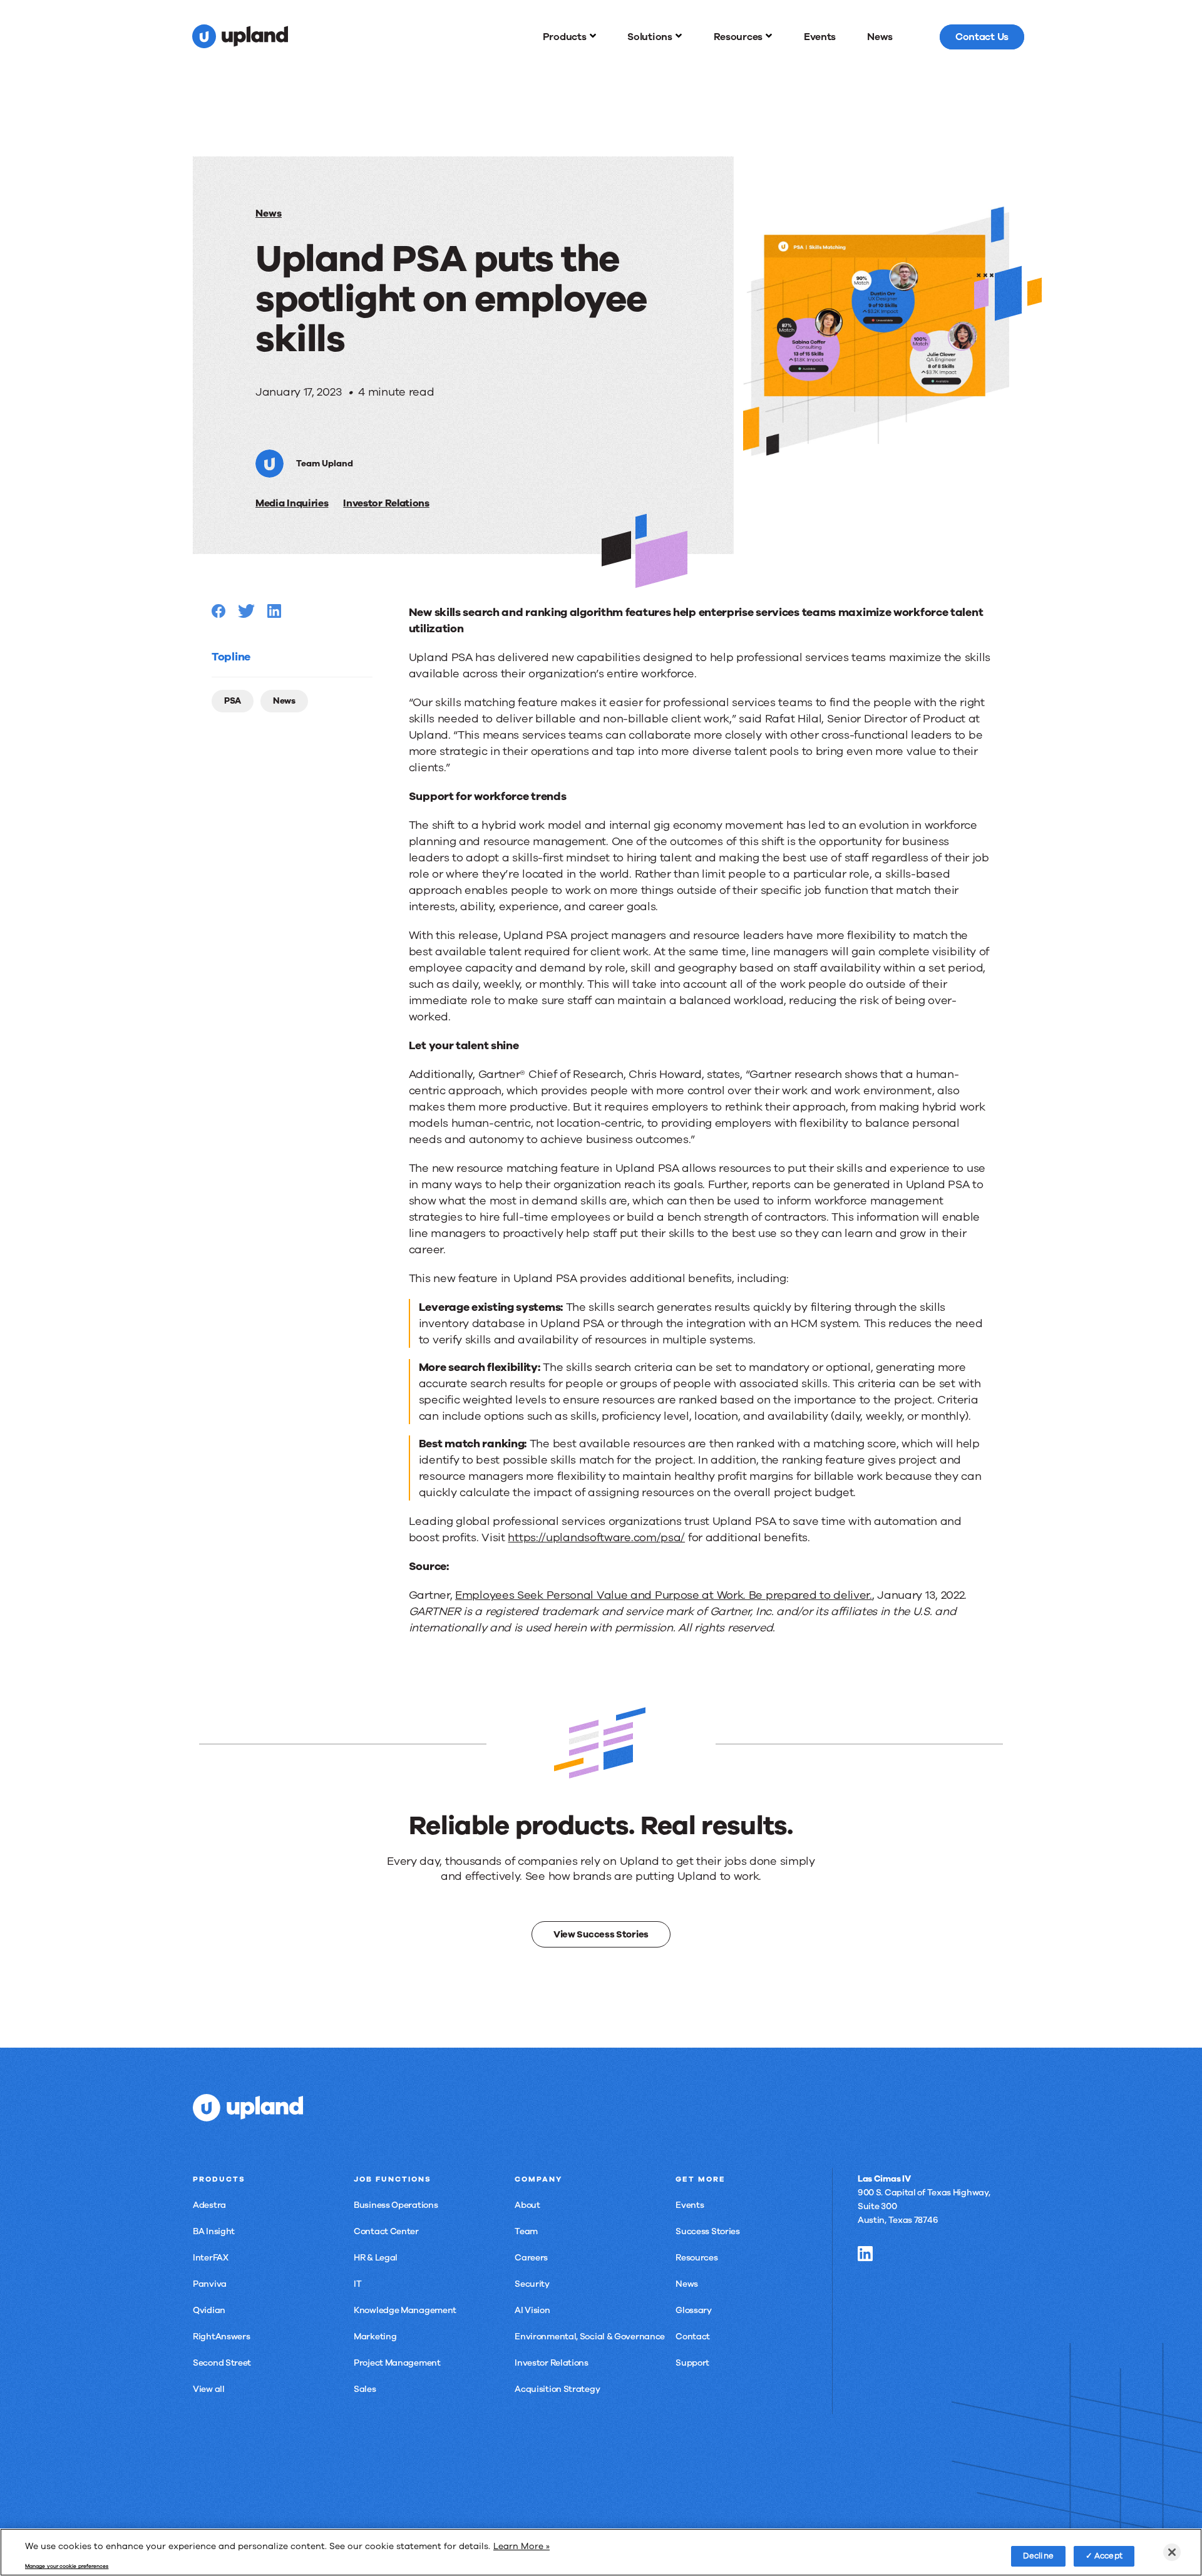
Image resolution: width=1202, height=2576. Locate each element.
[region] (601, 2552)
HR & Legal (376, 2258)
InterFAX (211, 2258)
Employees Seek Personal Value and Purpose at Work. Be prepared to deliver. (664, 1595)
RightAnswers (221, 2337)
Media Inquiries (292, 503)
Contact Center (386, 2231)
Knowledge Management (405, 2310)
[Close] (1172, 2552)
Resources (696, 2258)
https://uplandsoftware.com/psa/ (596, 1537)
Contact (693, 2337)
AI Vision (532, 2310)
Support (692, 2363)
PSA (233, 701)
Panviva (210, 2284)
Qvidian (209, 2310)
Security (532, 2284)
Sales (365, 2389)
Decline (1038, 2555)
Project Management (397, 2363)
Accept (1108, 2555)
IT (357, 2284)
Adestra (209, 2205)
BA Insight (214, 2231)
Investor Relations (386, 503)
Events (690, 2205)
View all (209, 2389)
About (527, 2205)
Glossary (694, 2310)
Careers (531, 2258)
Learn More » (521, 2546)
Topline (231, 657)
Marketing (375, 2337)
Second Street (222, 2363)
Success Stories (708, 2231)
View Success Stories (601, 1934)
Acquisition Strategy (557, 2389)
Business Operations (396, 2205)
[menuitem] (570, 37)
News (269, 213)
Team (526, 2231)
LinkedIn (865, 2254)
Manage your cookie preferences (67, 2567)
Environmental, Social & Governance (590, 2337)
